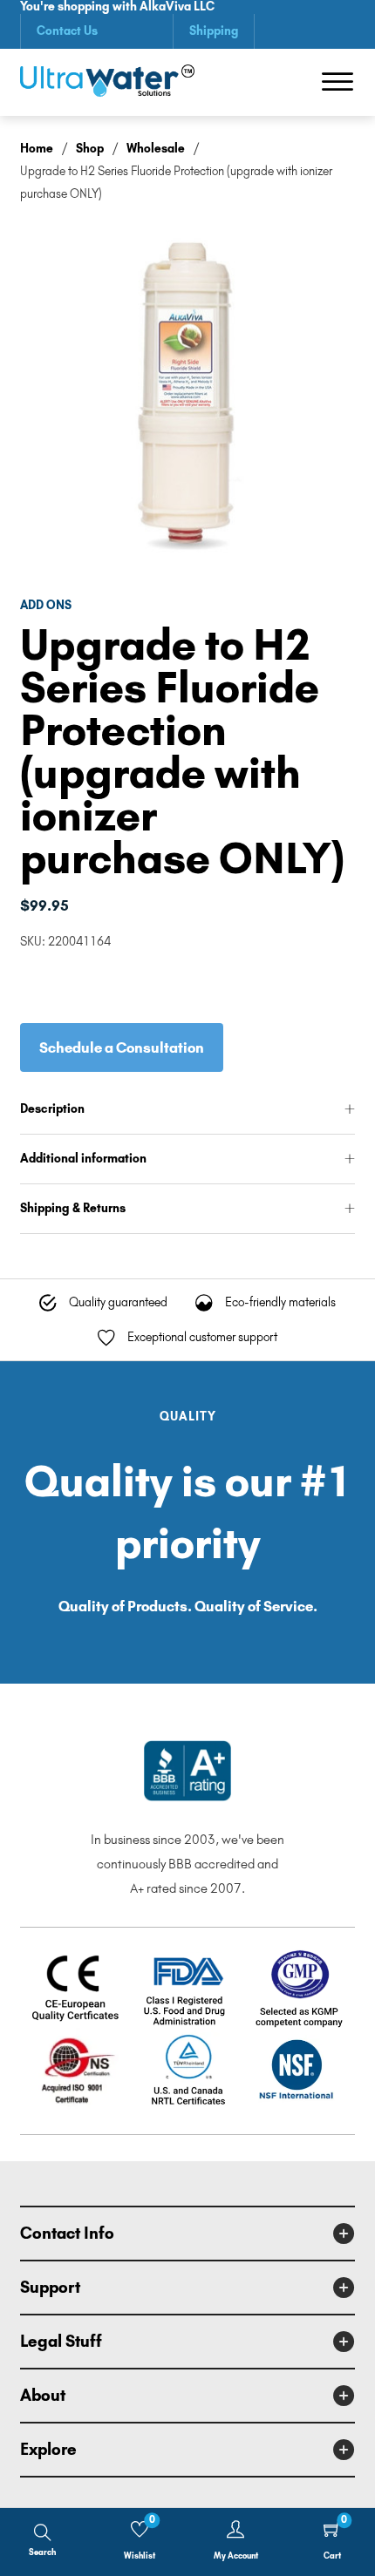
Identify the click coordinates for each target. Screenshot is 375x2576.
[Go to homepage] (107, 82)
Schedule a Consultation (122, 1047)
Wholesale (156, 148)
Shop (90, 148)
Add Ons (46, 605)
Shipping (214, 31)
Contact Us (67, 31)
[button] (187, 1110)
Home (37, 148)
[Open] (337, 82)
